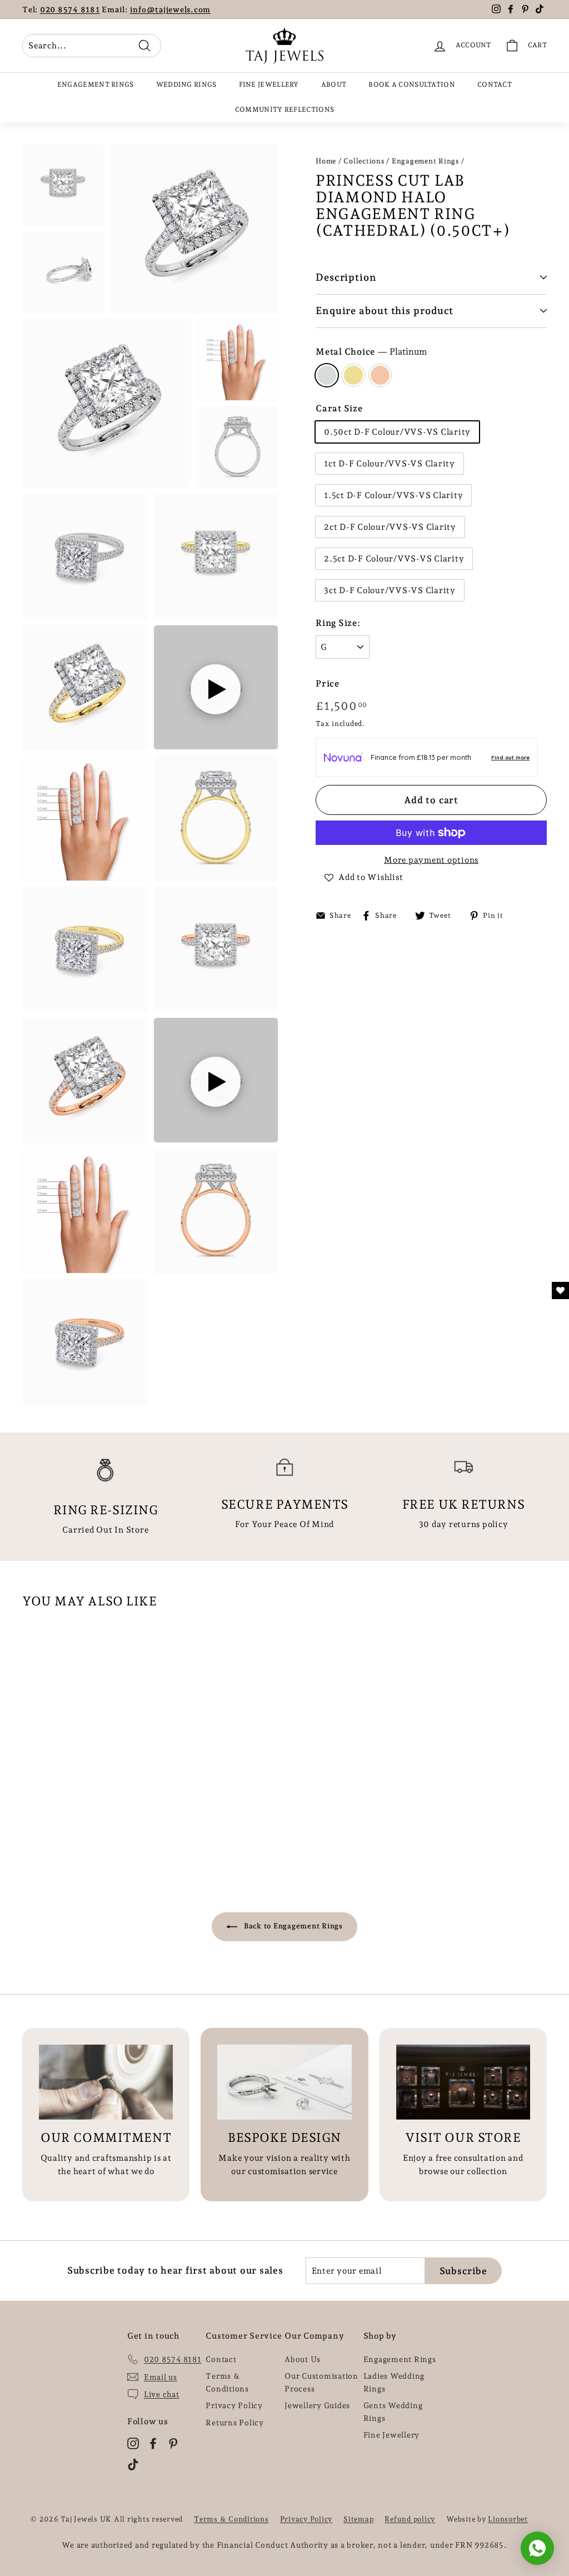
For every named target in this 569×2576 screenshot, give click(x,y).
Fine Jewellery (269, 84)
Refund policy (410, 2519)
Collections (364, 161)
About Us (303, 2359)
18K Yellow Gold (353, 375)
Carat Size (339, 408)
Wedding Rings (186, 84)
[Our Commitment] (106, 2082)
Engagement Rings (96, 84)
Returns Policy (235, 2423)
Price (328, 683)
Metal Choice (371, 352)
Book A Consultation (412, 84)
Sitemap (358, 2519)
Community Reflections (284, 110)
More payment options (431, 860)
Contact (495, 84)
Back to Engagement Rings (292, 1926)
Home (326, 161)
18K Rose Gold (380, 375)
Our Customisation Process (321, 2382)
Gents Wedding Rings (393, 2411)
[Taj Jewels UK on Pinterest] (173, 2443)
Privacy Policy (234, 2405)
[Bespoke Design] (284, 2082)
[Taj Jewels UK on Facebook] (153, 2443)
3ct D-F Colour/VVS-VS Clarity (390, 590)
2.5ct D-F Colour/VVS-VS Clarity (394, 559)
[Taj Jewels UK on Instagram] (133, 2443)
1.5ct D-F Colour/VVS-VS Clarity (393, 495)
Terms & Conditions (227, 2382)
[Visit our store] (463, 2082)
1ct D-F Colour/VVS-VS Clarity (390, 464)
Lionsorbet (508, 2519)
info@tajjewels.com (171, 9)
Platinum (327, 375)
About (334, 84)
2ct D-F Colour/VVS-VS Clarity (390, 527)
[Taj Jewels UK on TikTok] (133, 2464)
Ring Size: (338, 623)
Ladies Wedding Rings (394, 2382)
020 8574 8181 (70, 9)
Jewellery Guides (317, 2405)
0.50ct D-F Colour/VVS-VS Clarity (397, 432)
